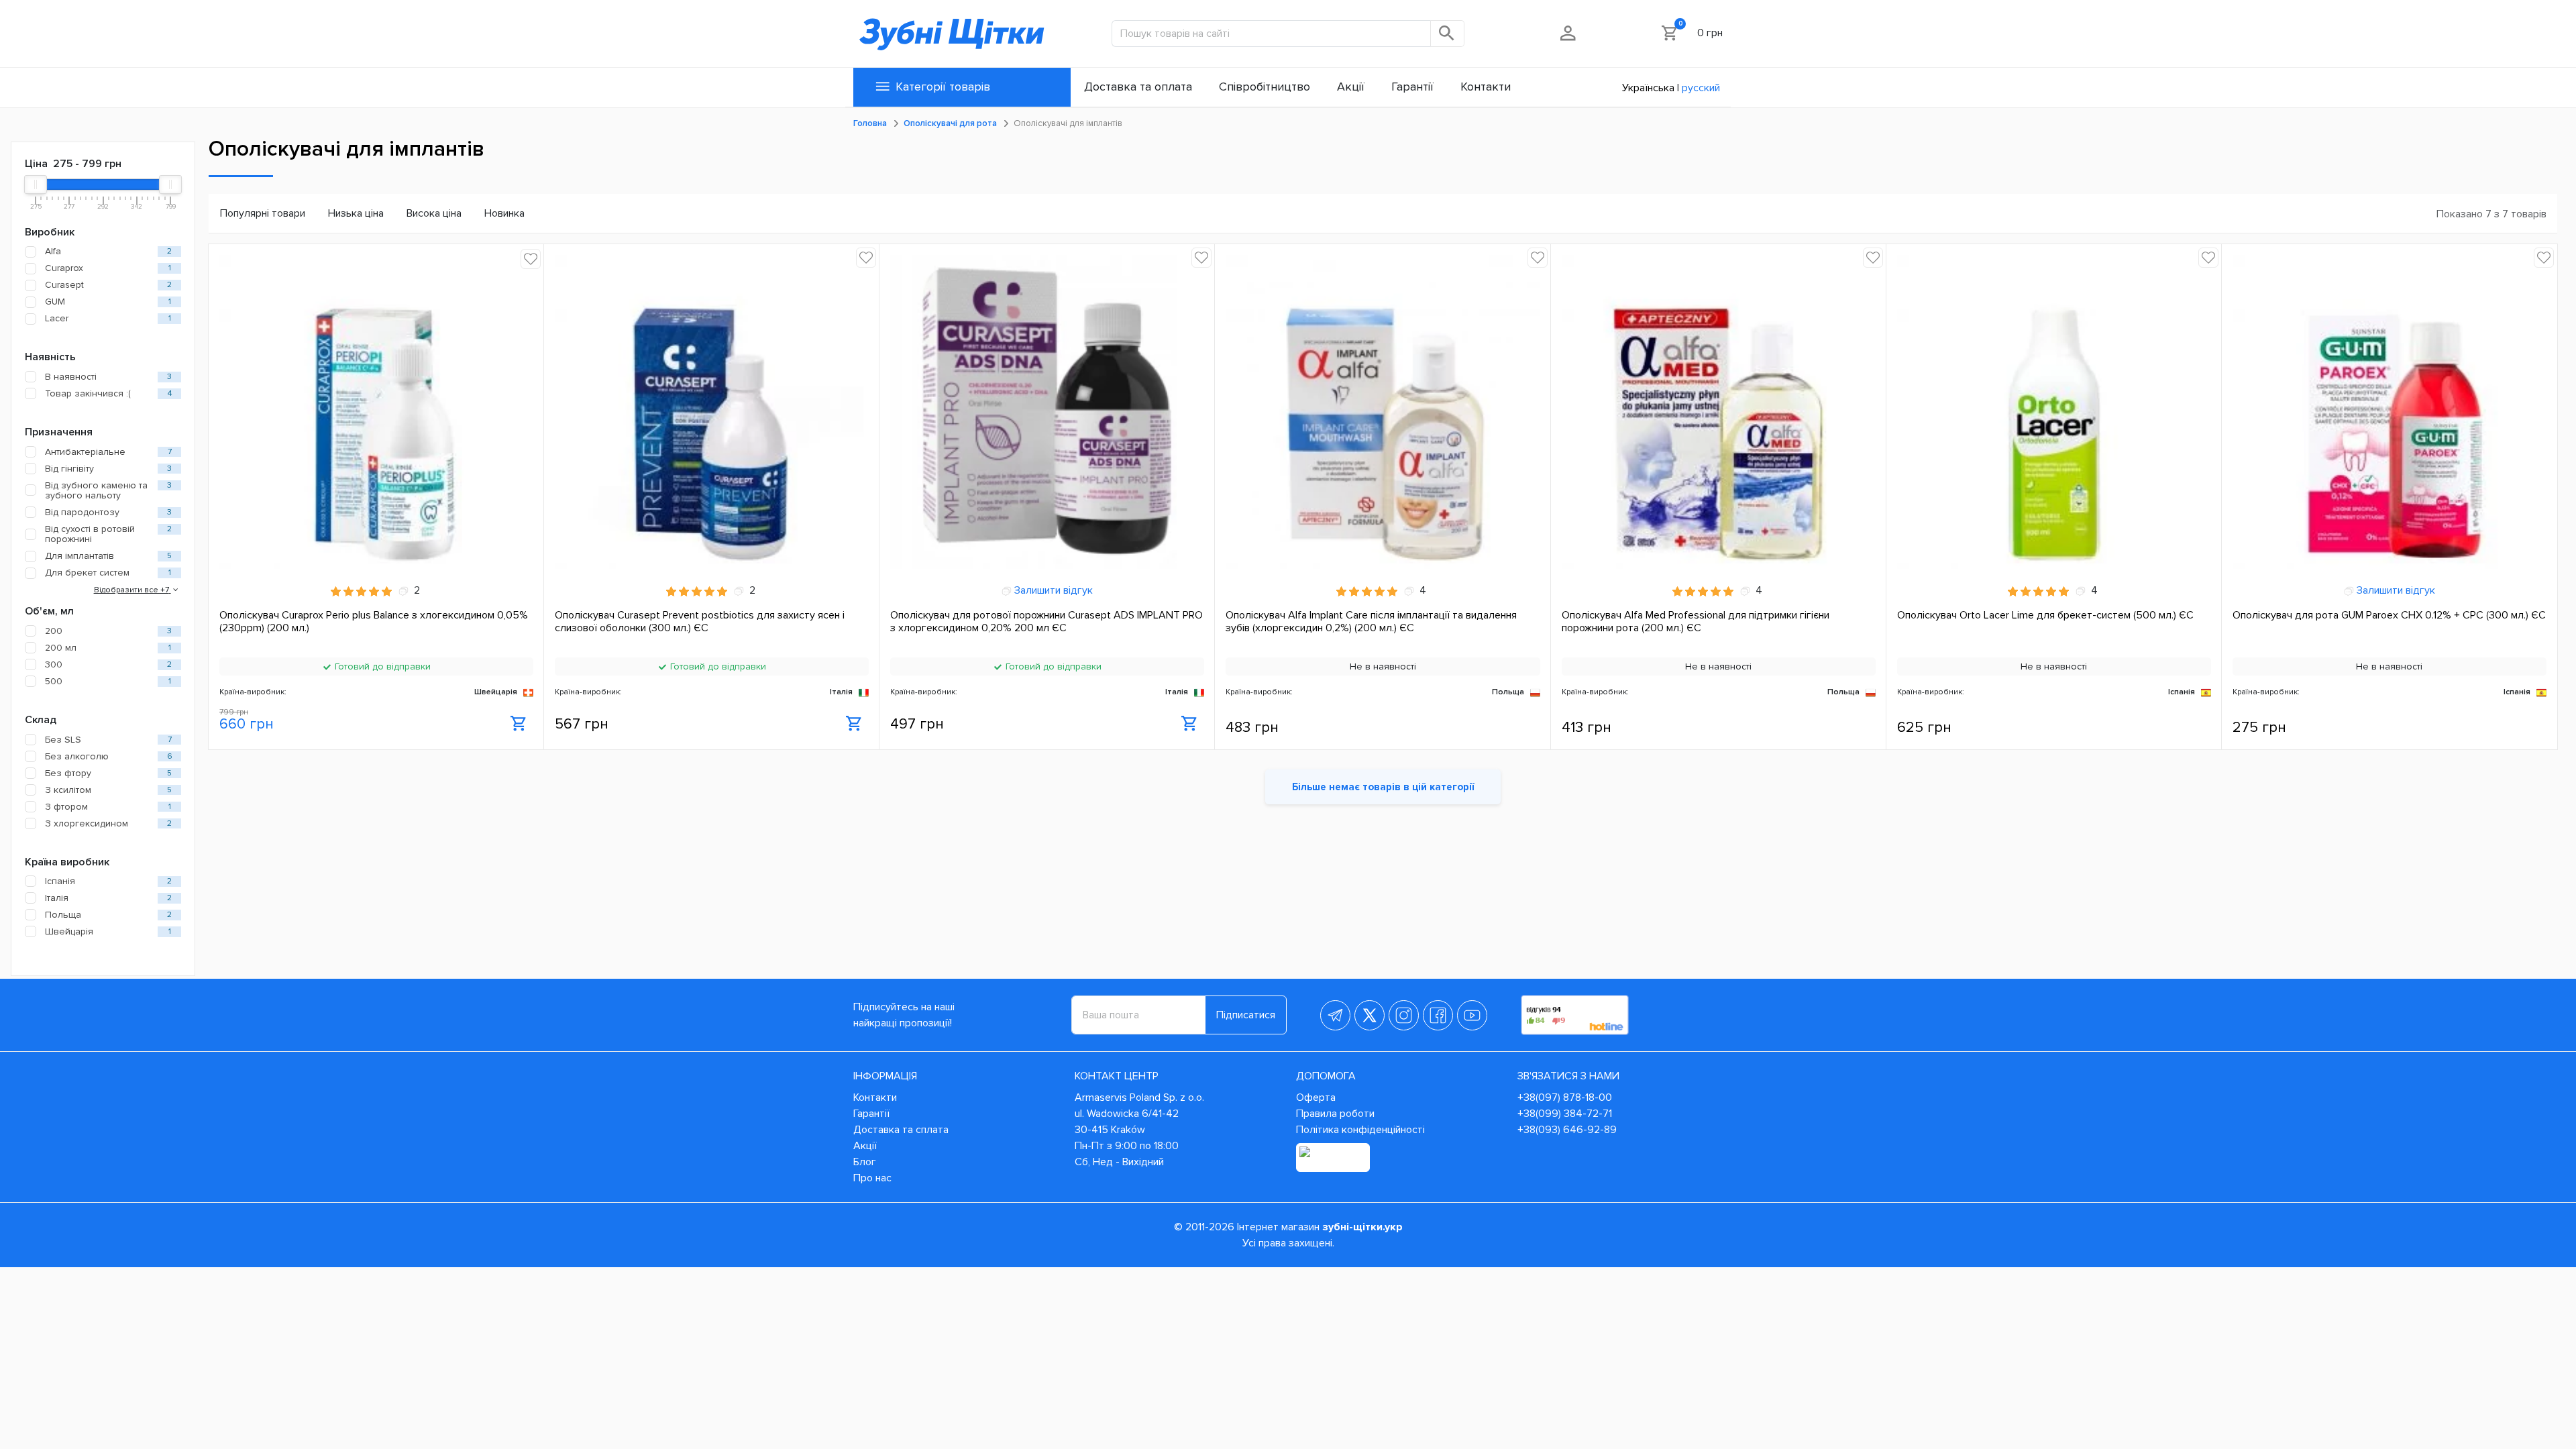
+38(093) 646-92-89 (1567, 1130)
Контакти (875, 1097)
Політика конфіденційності (1360, 1130)
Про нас (872, 1178)
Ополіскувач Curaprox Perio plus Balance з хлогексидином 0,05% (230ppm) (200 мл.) (374, 622)
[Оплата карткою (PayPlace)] (1333, 1158)
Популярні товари (263, 213)
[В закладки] (531, 259)
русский (1701, 88)
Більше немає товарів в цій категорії (1383, 787)
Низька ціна (356, 213)
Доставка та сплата (901, 1130)
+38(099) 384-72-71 (1565, 1114)
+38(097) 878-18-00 (1565, 1097)
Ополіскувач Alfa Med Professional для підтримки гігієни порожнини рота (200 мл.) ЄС (1696, 622)
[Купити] (519, 724)
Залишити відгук (1052, 590)
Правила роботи (1335, 1114)
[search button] (1448, 34)
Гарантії (871, 1114)
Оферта (1316, 1097)
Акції (865, 1146)
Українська (1648, 88)
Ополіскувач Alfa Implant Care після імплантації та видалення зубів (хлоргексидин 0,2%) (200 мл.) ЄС (1371, 622)
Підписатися (1246, 1015)
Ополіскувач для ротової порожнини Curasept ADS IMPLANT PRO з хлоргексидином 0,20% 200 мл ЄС (1046, 622)
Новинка (504, 213)
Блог (865, 1162)
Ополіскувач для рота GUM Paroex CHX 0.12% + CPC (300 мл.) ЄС (2389, 615)
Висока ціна (434, 213)
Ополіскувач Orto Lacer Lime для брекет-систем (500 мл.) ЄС (2045, 615)
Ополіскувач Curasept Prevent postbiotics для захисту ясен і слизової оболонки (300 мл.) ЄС (700, 622)
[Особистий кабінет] (1569, 33)
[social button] (1335, 1015)
